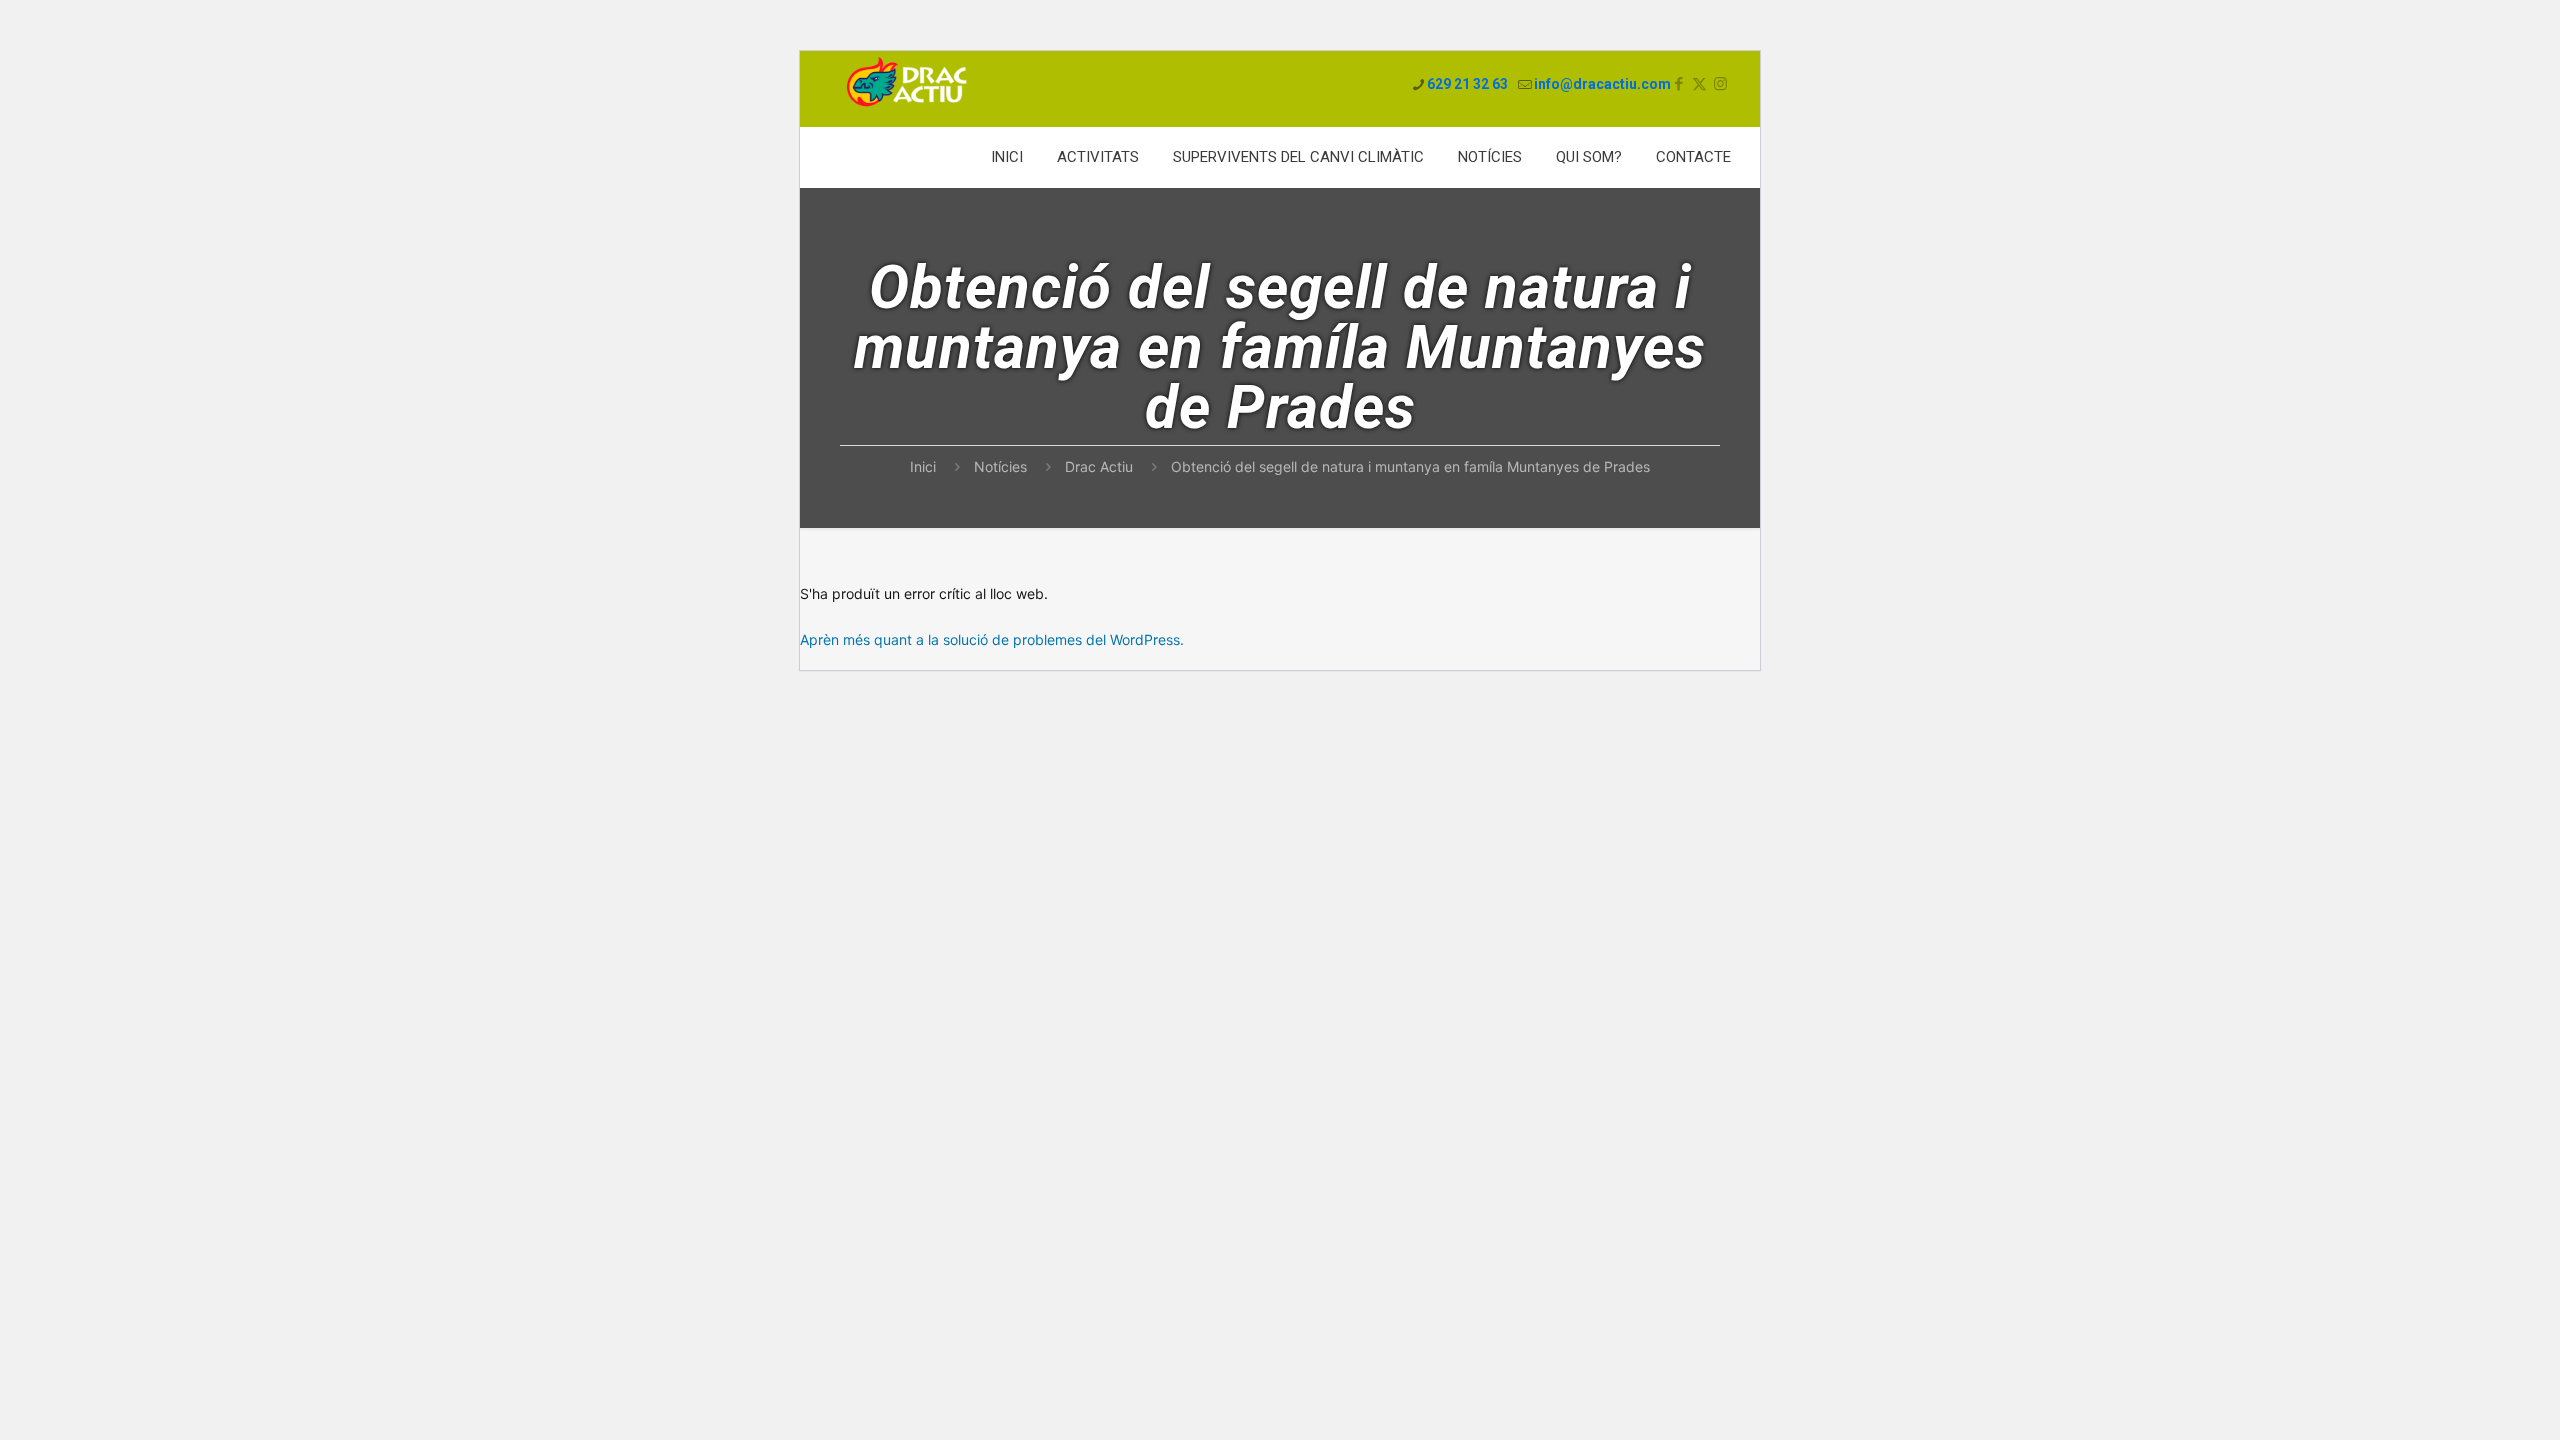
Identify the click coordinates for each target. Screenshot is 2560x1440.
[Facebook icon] (1678, 84)
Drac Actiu (1099, 466)
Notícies (1000, 466)
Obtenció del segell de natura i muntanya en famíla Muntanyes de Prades (1410, 466)
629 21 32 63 (1467, 84)
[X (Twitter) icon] (1699, 84)
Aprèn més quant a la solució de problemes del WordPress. (992, 639)
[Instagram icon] (1720, 84)
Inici (923, 466)
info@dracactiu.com (1602, 84)
